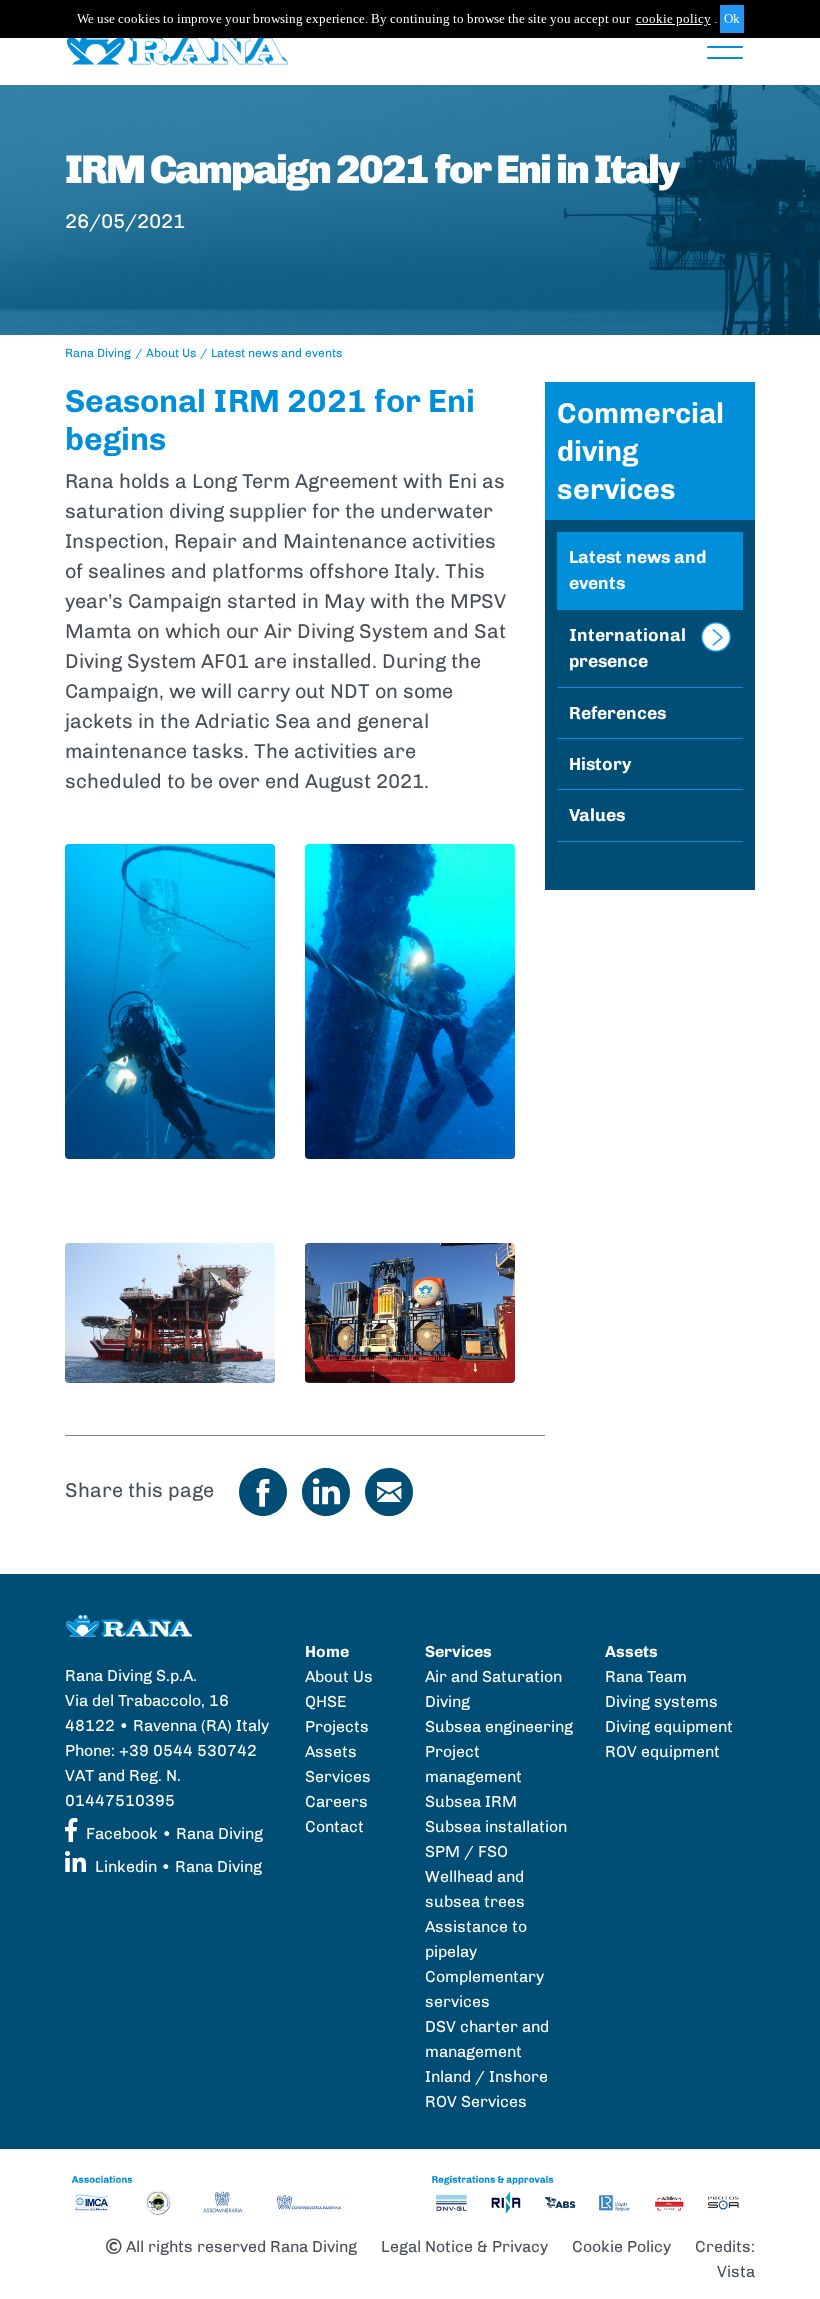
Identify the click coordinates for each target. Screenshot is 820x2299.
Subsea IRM (471, 1801)
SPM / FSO (466, 1851)
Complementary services (484, 1989)
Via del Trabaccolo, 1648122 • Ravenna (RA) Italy (167, 1713)
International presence (627, 647)
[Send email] (389, 1490)
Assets (331, 1751)
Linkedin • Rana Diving (176, 1866)
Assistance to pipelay (476, 1939)
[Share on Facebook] (263, 1490)
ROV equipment (662, 1751)
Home (327, 1651)
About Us (171, 353)
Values (597, 814)
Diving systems (661, 1701)
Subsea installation (496, 1826)
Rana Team (646, 1676)
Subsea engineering (499, 1726)
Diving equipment (669, 1726)
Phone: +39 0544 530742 (161, 1750)
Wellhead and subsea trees (475, 1889)
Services (338, 1776)
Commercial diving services (640, 451)
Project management (473, 1764)
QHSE (325, 1701)
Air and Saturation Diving (493, 1689)
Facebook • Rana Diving (172, 1833)
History (600, 763)
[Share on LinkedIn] (326, 1490)
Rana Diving (98, 353)
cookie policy (673, 18)
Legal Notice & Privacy (464, 2246)
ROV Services (476, 2101)
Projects (337, 1726)
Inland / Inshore (486, 2076)
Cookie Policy (621, 2246)
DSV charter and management (487, 2039)
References (617, 712)
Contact (334, 1826)
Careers (336, 1801)
